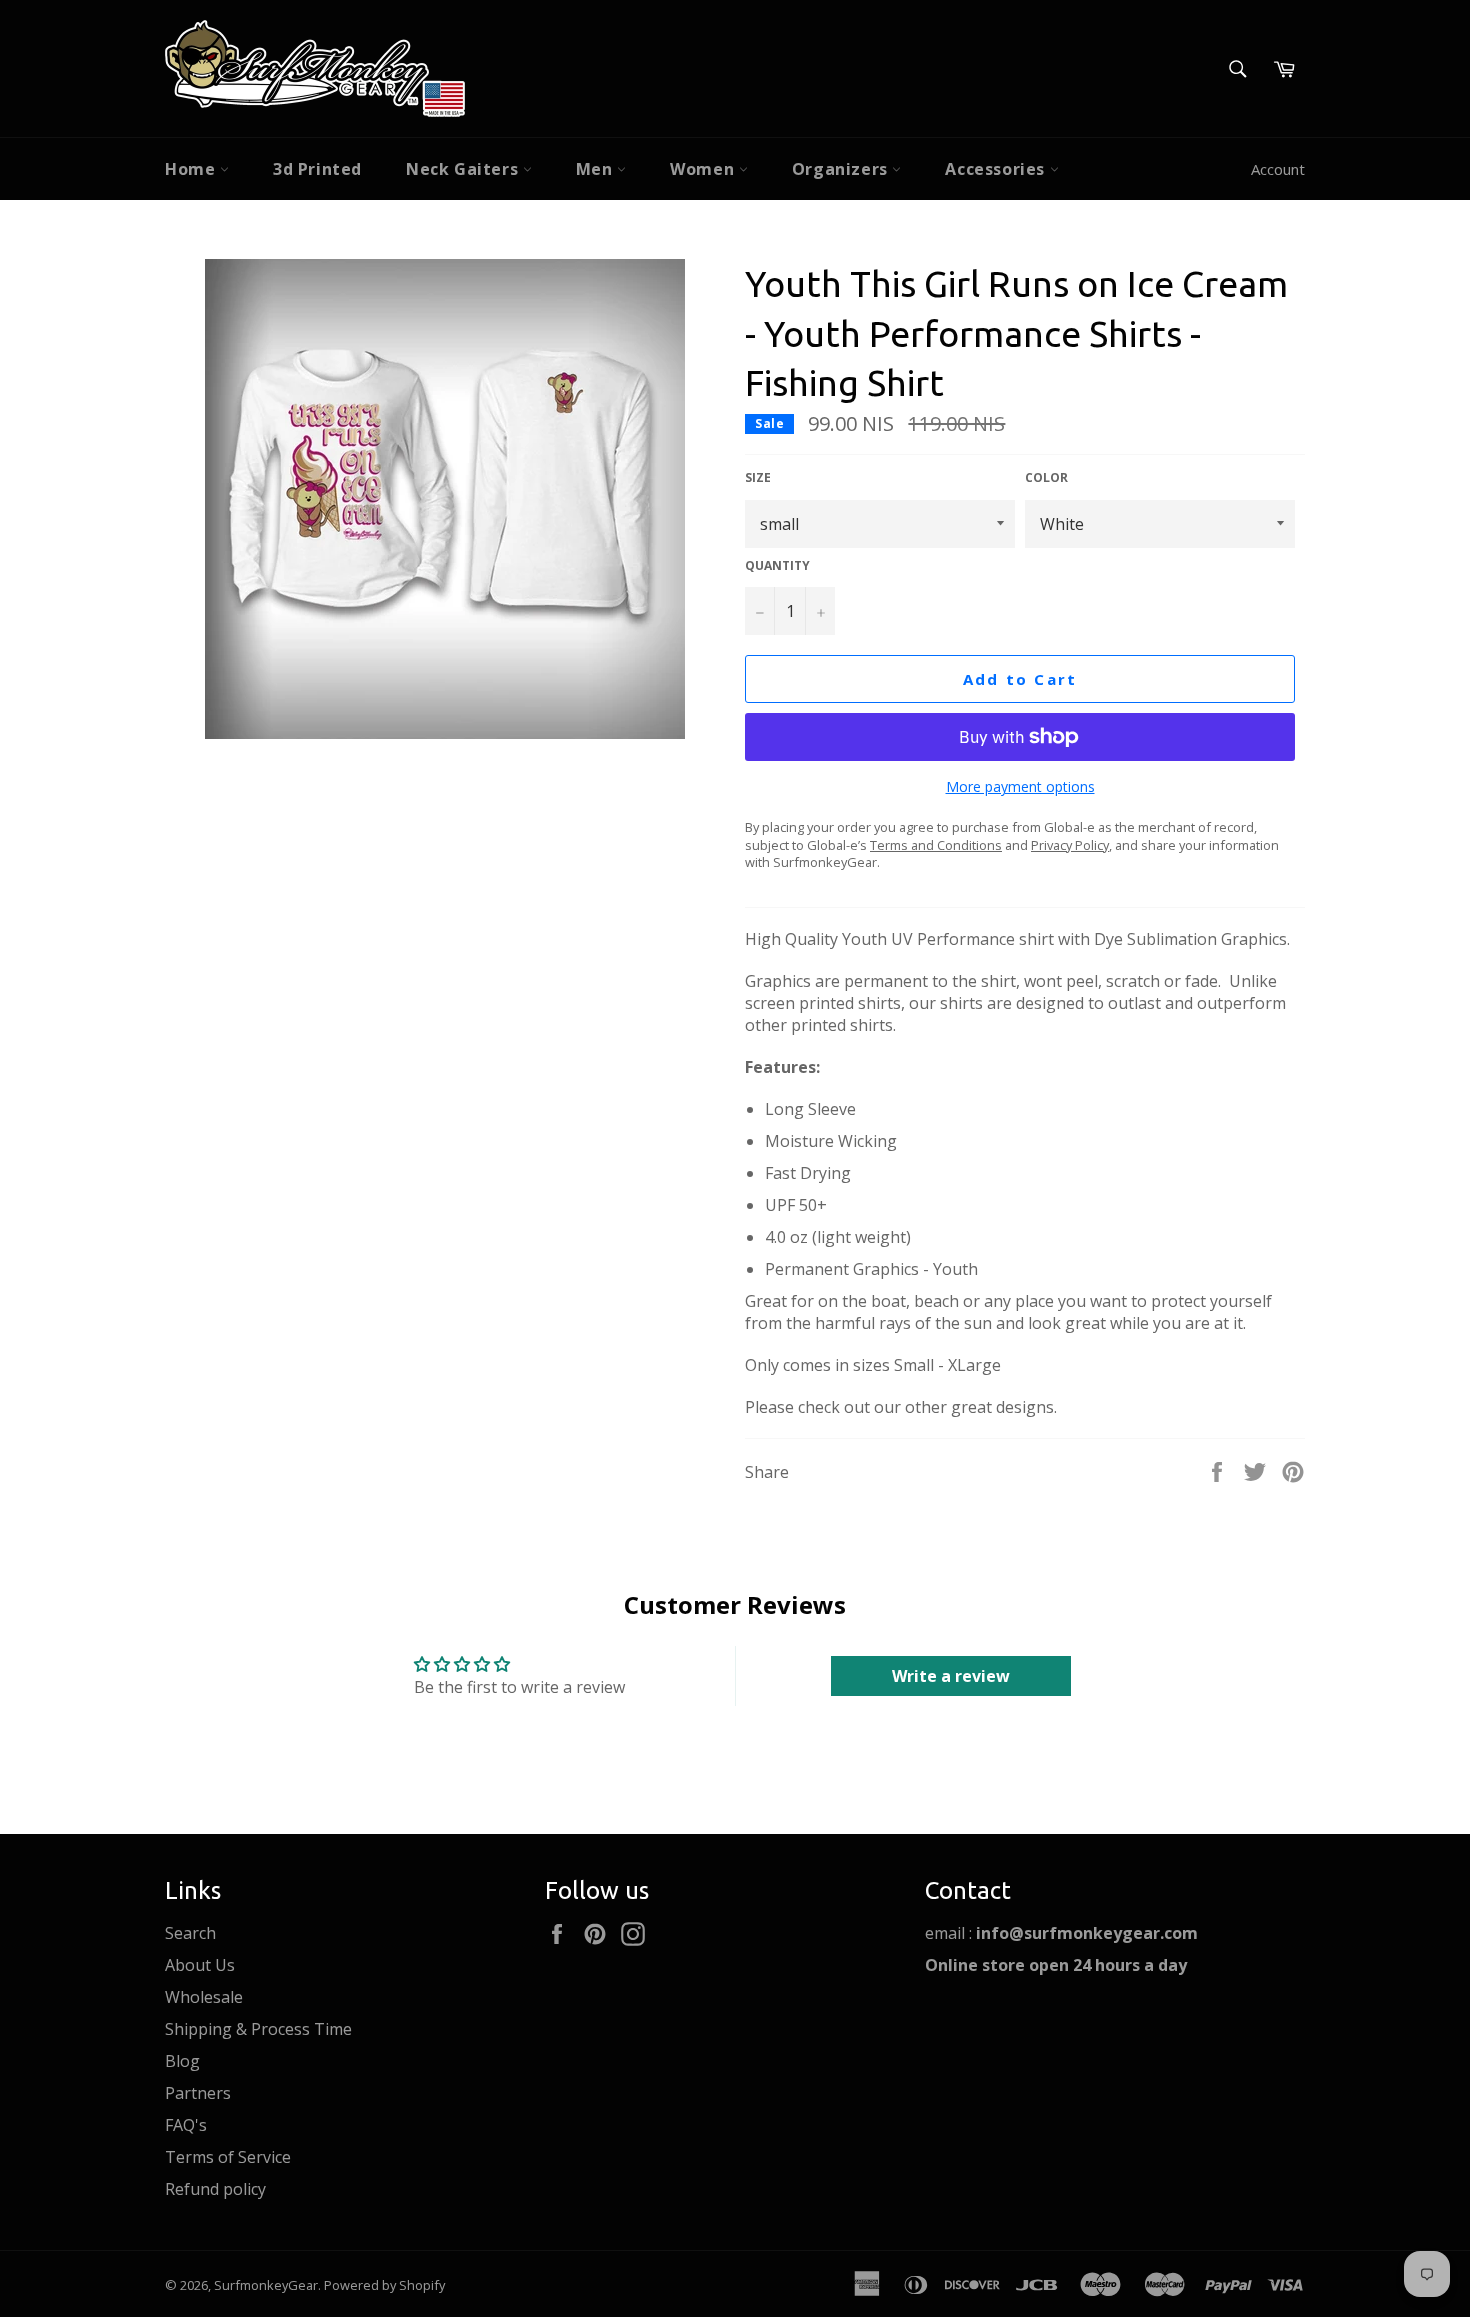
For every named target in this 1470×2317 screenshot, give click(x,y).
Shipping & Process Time (258, 2029)
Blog (182, 2061)
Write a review (951, 1676)
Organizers (842, 169)
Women (704, 169)
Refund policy (215, 2189)
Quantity (777, 566)
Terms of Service (228, 2157)
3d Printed (317, 169)
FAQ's (186, 2125)
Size (758, 478)
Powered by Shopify (384, 2285)
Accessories (997, 169)
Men (596, 169)
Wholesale (204, 1997)
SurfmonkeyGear (266, 2285)
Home (192, 169)
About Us (200, 1965)
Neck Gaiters (464, 169)
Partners (198, 2093)
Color (1046, 478)
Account (1278, 169)
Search (190, 1933)
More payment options (1020, 786)
